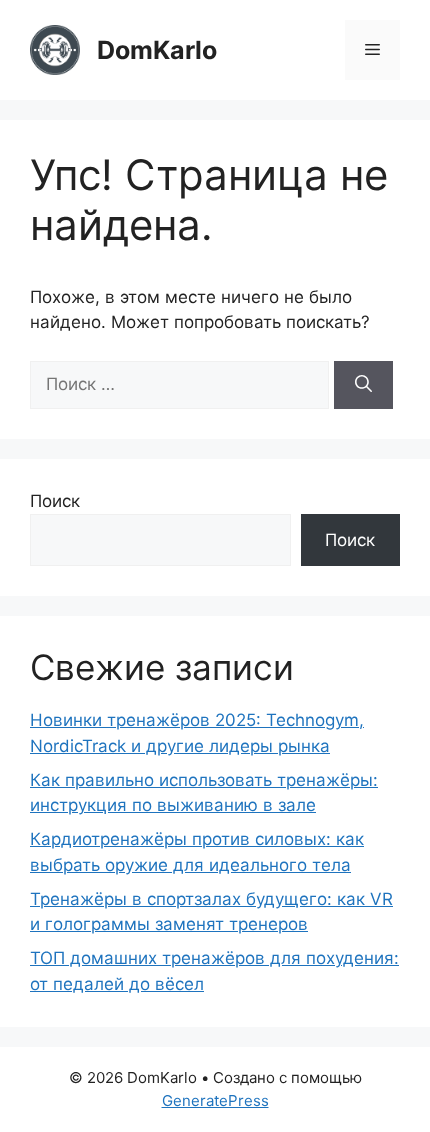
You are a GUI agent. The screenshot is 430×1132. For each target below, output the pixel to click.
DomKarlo (157, 50)
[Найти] (363, 385)
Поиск (55, 501)
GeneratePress (215, 1100)
